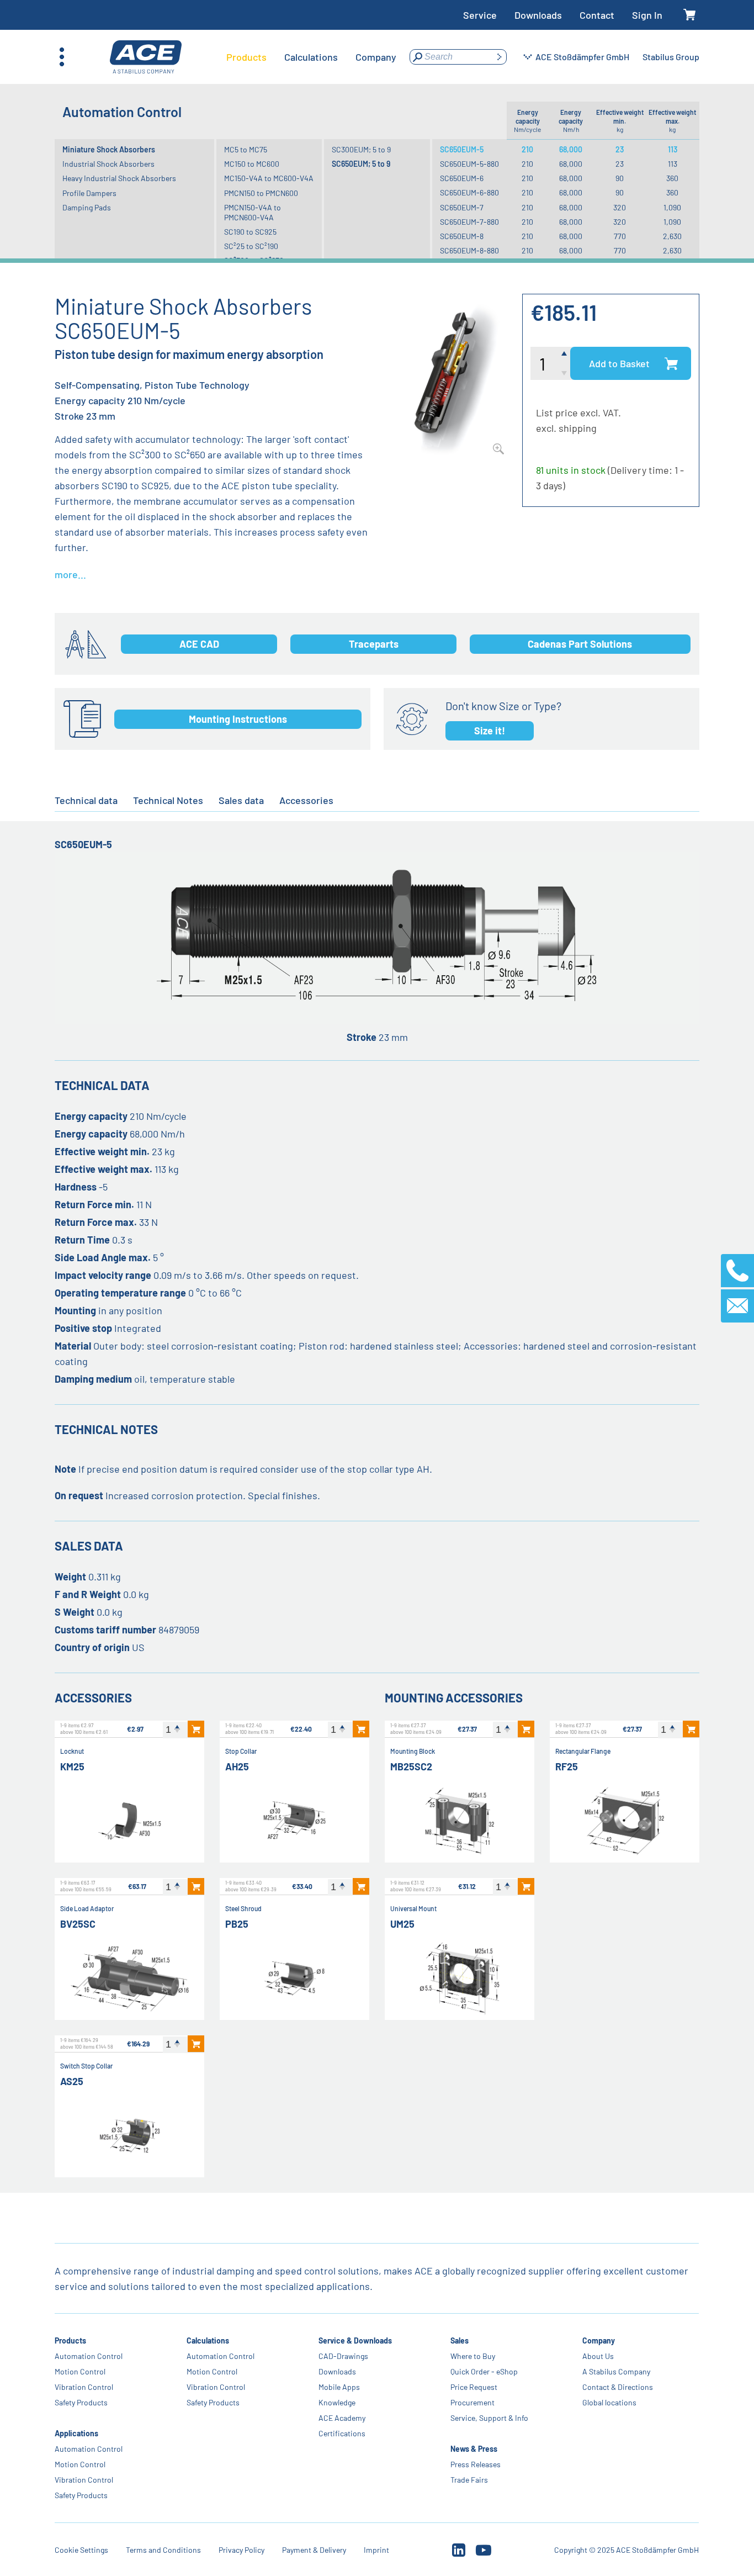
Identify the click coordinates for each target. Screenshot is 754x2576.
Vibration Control (84, 2387)
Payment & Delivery (314, 2550)
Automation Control (89, 2356)
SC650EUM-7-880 (469, 222)
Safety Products (81, 2402)
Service (480, 15)
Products (70, 2340)
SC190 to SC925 (250, 232)
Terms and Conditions (163, 2550)
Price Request (474, 2387)
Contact (597, 15)
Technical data (86, 800)
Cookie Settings (81, 2550)
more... (70, 574)
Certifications (343, 2433)
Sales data (241, 800)
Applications (76, 2433)
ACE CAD (199, 644)
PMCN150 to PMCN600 (261, 193)
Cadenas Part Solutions (580, 644)
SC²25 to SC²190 (251, 246)
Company (599, 2340)
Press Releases (476, 2464)
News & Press (474, 2449)
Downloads (538, 15)
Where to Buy (473, 2356)
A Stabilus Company (617, 2371)
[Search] (499, 57)
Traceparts (374, 644)
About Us (599, 2356)
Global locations (610, 2402)
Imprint (376, 2550)
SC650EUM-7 (462, 207)
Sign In (647, 15)
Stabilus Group (671, 57)
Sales (460, 2340)
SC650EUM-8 (462, 236)
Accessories (306, 800)
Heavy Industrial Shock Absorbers (119, 178)
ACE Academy (343, 2418)
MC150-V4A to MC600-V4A (269, 178)
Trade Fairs (470, 2480)
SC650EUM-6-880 (469, 192)
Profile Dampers (89, 193)
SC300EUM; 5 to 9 (361, 149)
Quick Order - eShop (485, 2371)
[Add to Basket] (196, 1729)
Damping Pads (87, 207)
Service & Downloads (356, 2340)
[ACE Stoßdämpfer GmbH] (146, 57)
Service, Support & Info (490, 2418)
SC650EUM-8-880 (469, 250)
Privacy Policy (241, 2550)
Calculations (208, 2340)
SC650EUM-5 (462, 149)
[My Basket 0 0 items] (690, 15)
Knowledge (338, 2402)
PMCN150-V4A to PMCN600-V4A (253, 212)
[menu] (311, 57)
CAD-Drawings (344, 2356)
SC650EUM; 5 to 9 (361, 164)
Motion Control (80, 2371)
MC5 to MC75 (246, 149)
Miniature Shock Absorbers (109, 149)
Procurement (473, 2402)
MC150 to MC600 (252, 164)
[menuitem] (246, 57)
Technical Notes (168, 800)
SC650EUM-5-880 (469, 164)
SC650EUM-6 (462, 178)
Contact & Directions (618, 2387)
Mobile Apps (340, 2387)
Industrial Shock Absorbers (108, 164)
